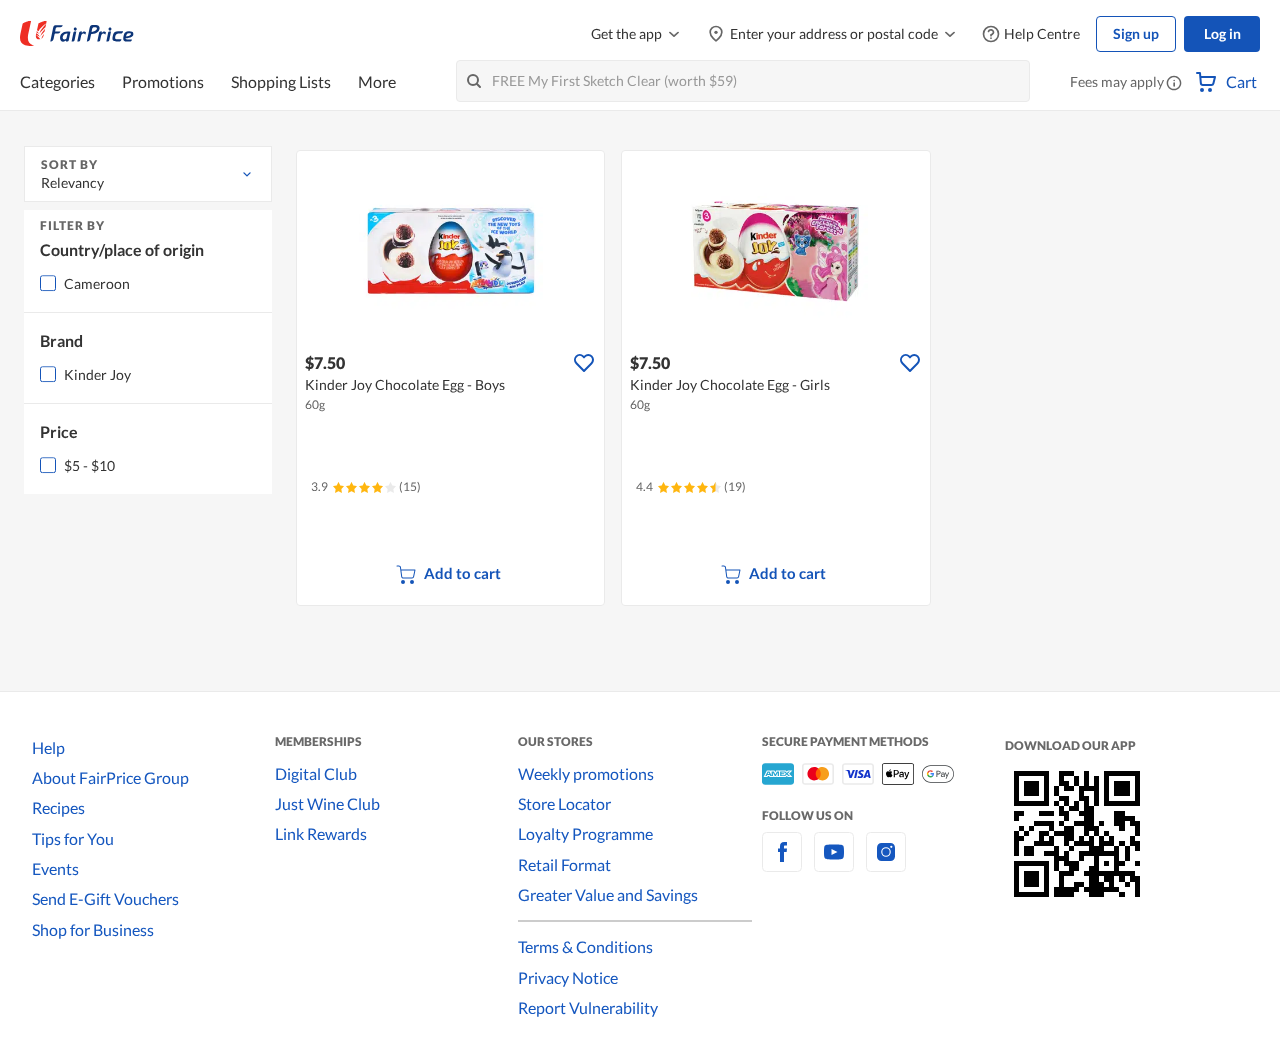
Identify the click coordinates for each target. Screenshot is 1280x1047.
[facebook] (782, 863)
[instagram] (886, 863)
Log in (1222, 33)
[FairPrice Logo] (77, 34)
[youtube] (834, 863)
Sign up (1136, 33)
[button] (1174, 84)
